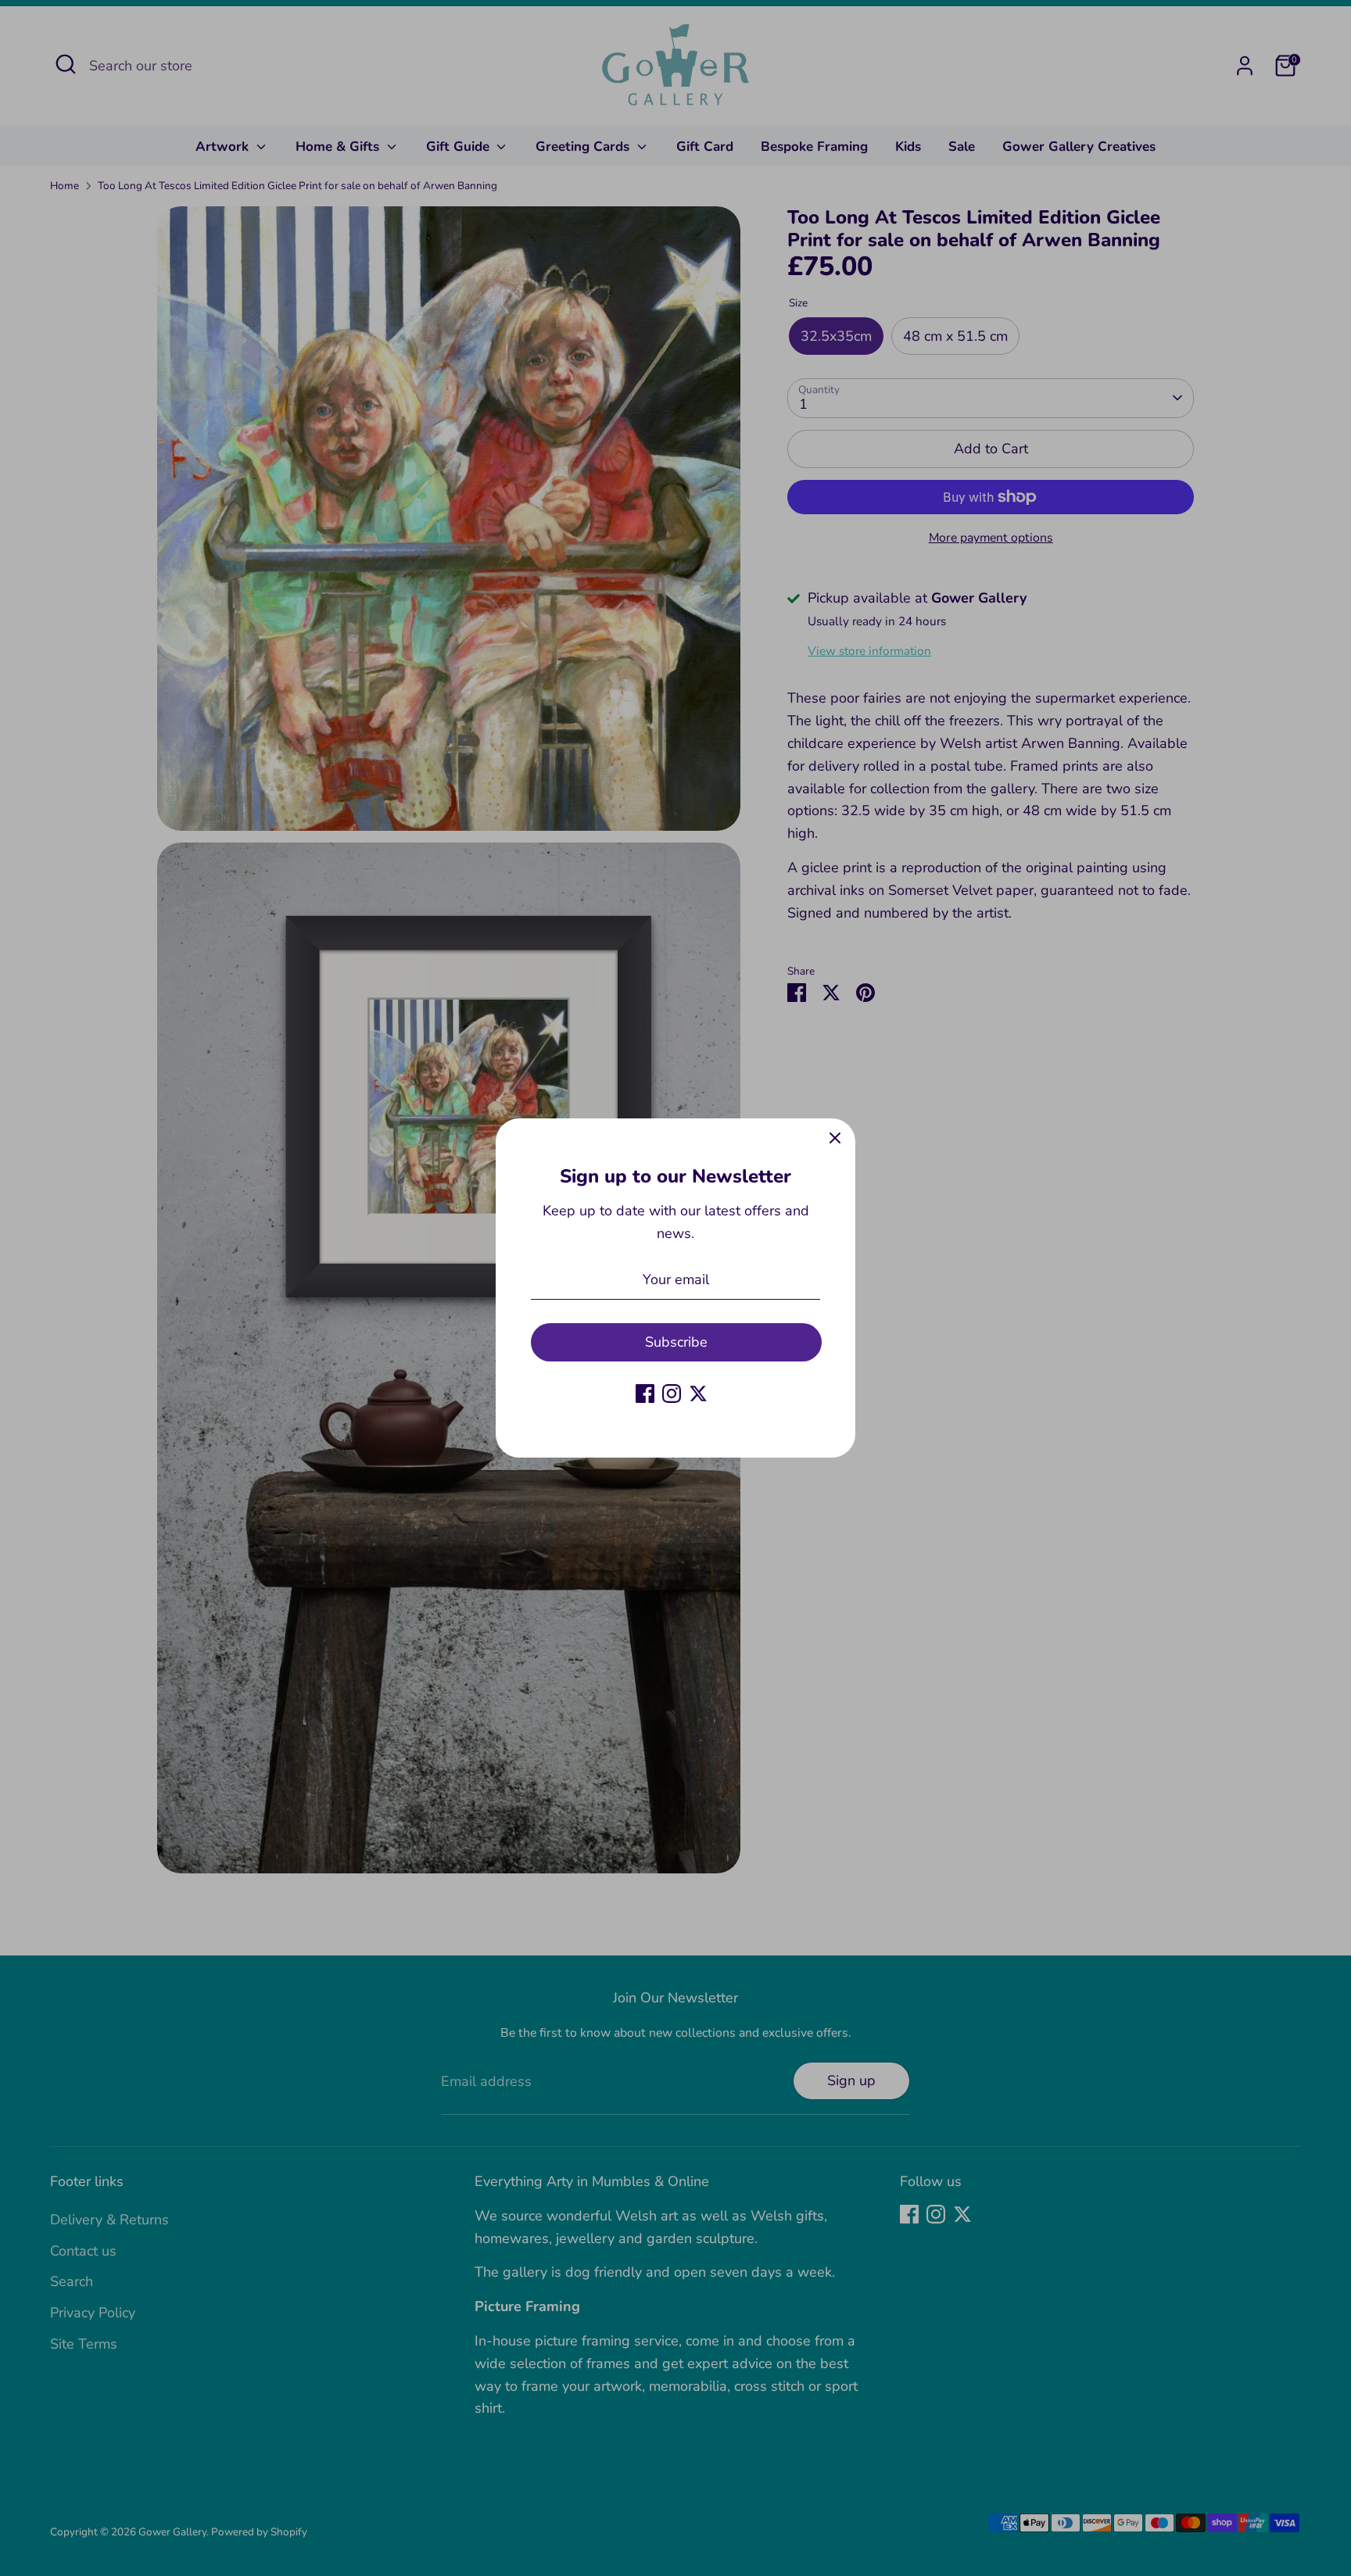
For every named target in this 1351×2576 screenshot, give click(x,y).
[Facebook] (645, 1394)
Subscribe (676, 1342)
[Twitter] (698, 1394)
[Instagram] (672, 1394)
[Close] (835, 1139)
